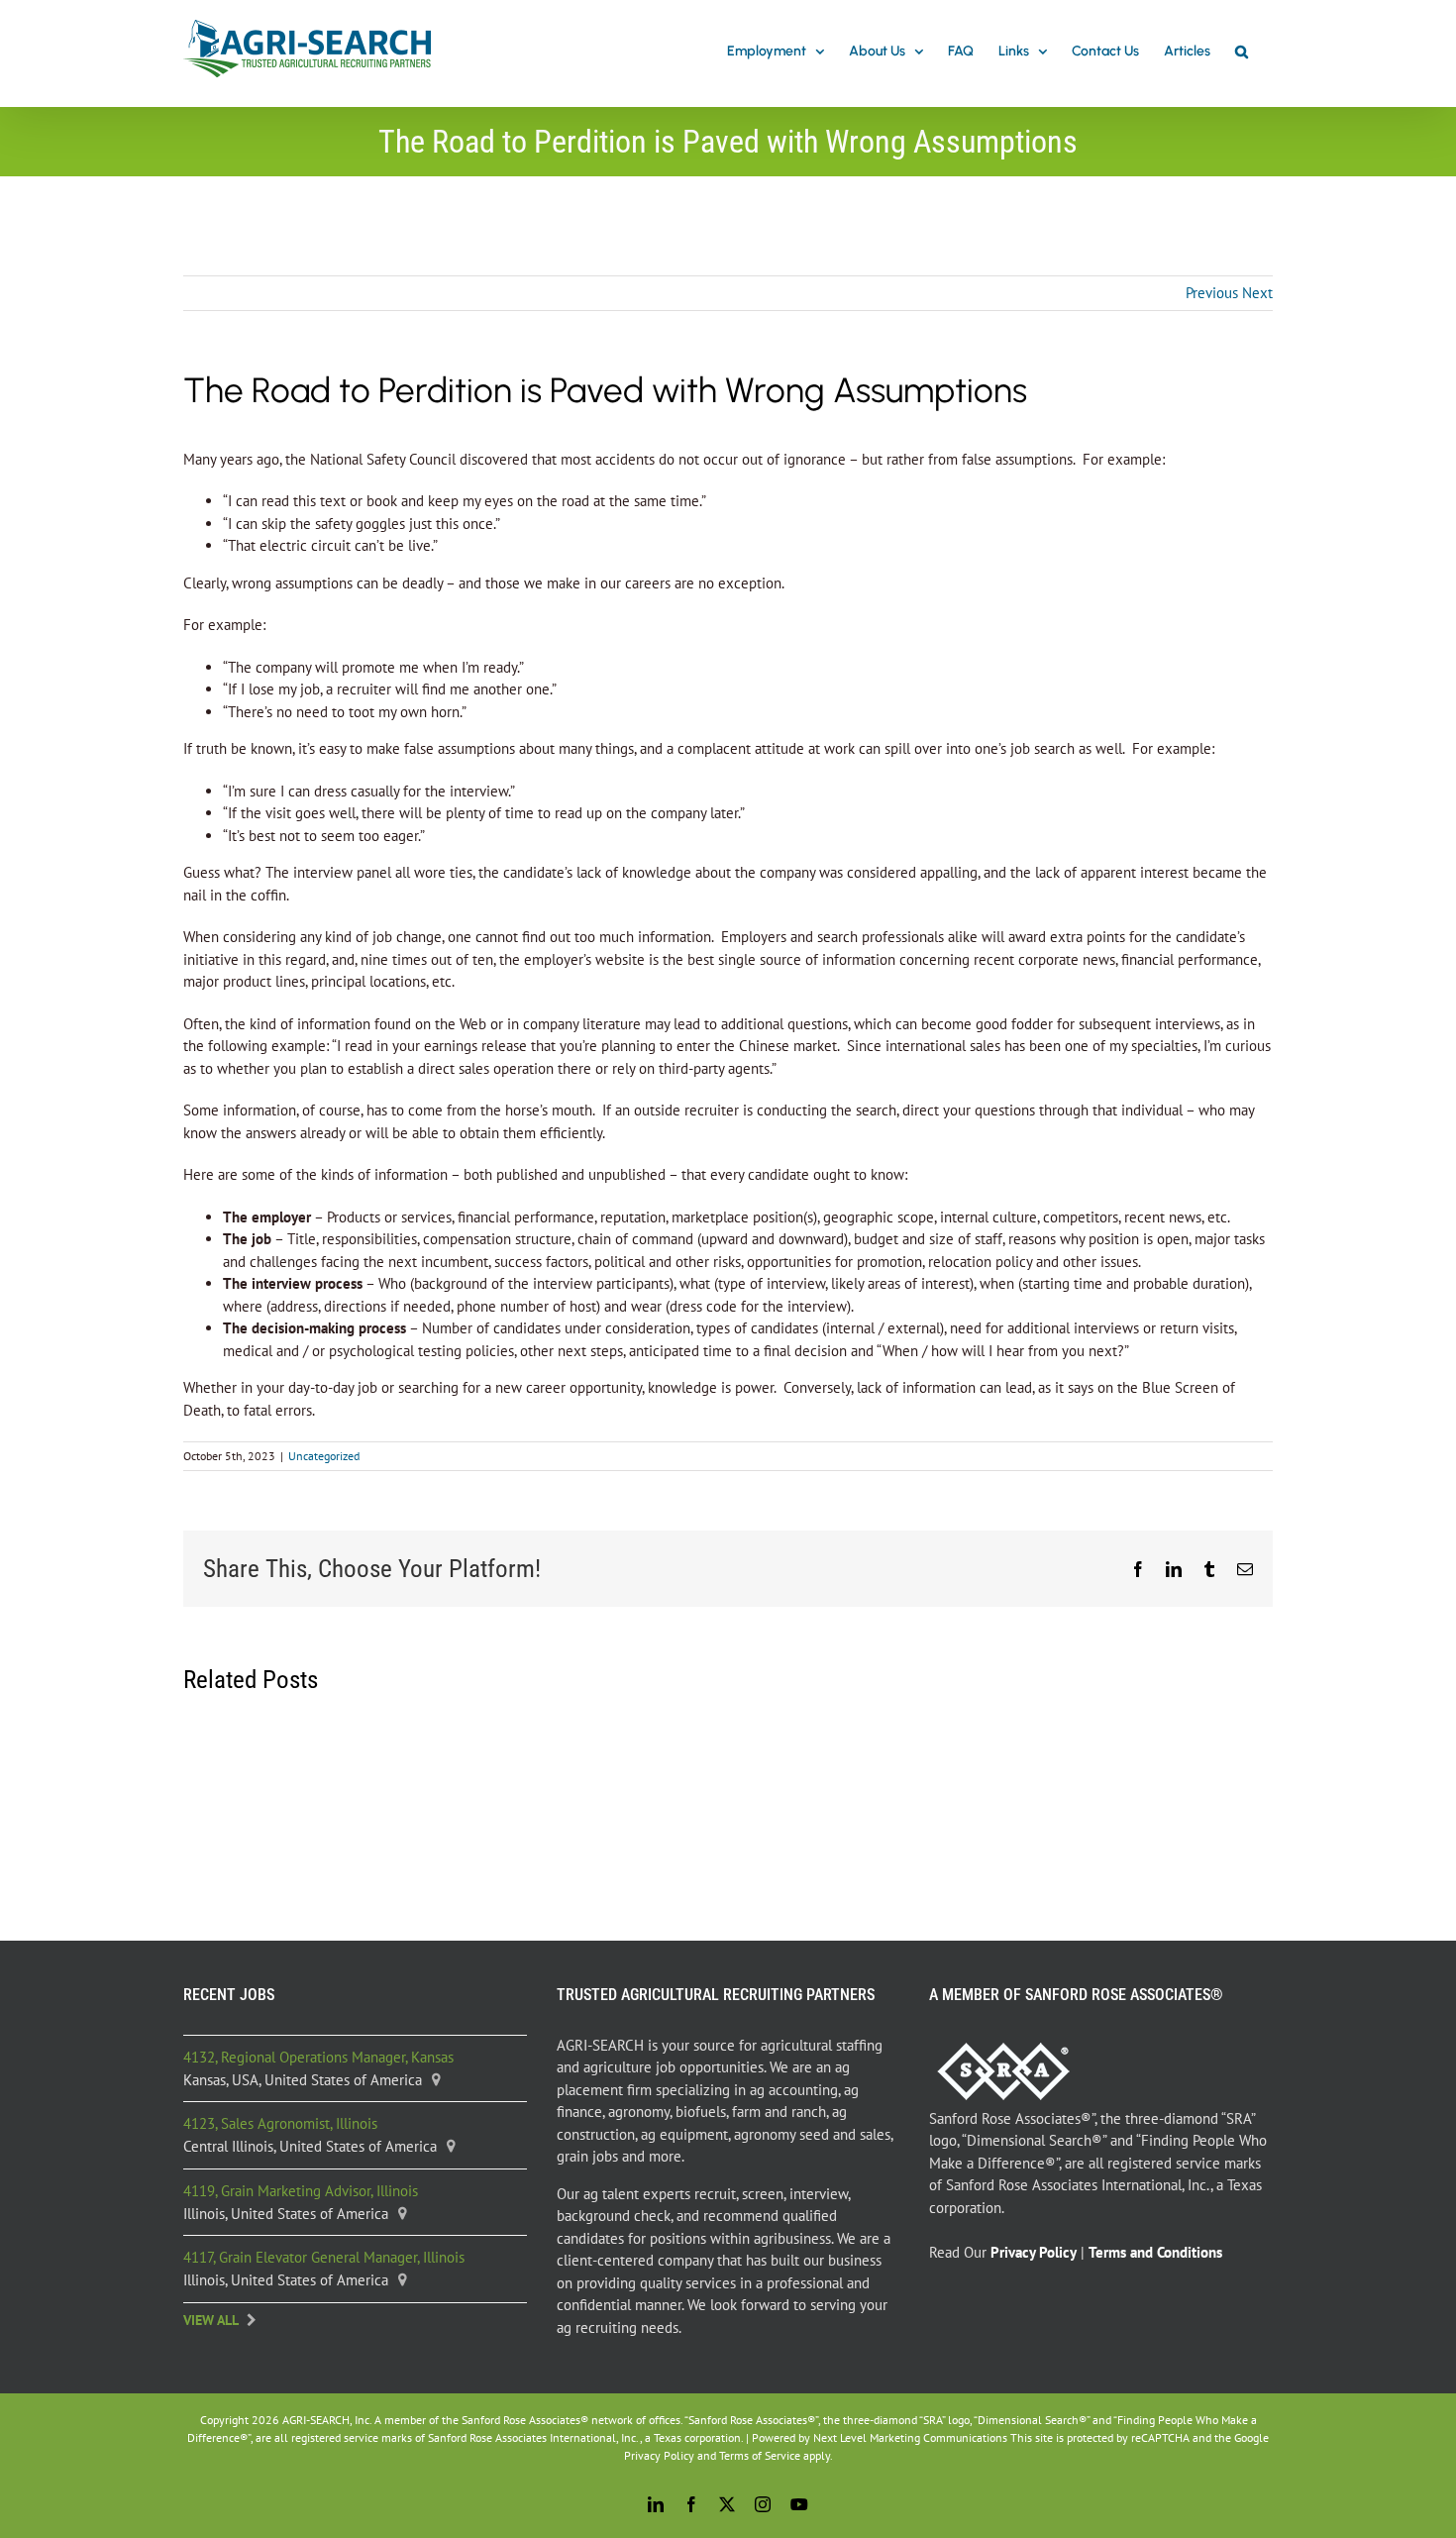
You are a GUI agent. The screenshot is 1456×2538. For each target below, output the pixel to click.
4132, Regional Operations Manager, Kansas (318, 2057)
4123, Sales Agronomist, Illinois (280, 2123)
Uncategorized (324, 1456)
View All (211, 2320)
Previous (1212, 293)
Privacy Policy (659, 2455)
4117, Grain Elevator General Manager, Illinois (324, 2257)
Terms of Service (760, 2455)
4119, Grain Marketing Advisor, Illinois (301, 2191)
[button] (1242, 52)
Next (1257, 293)
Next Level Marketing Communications (910, 2437)
